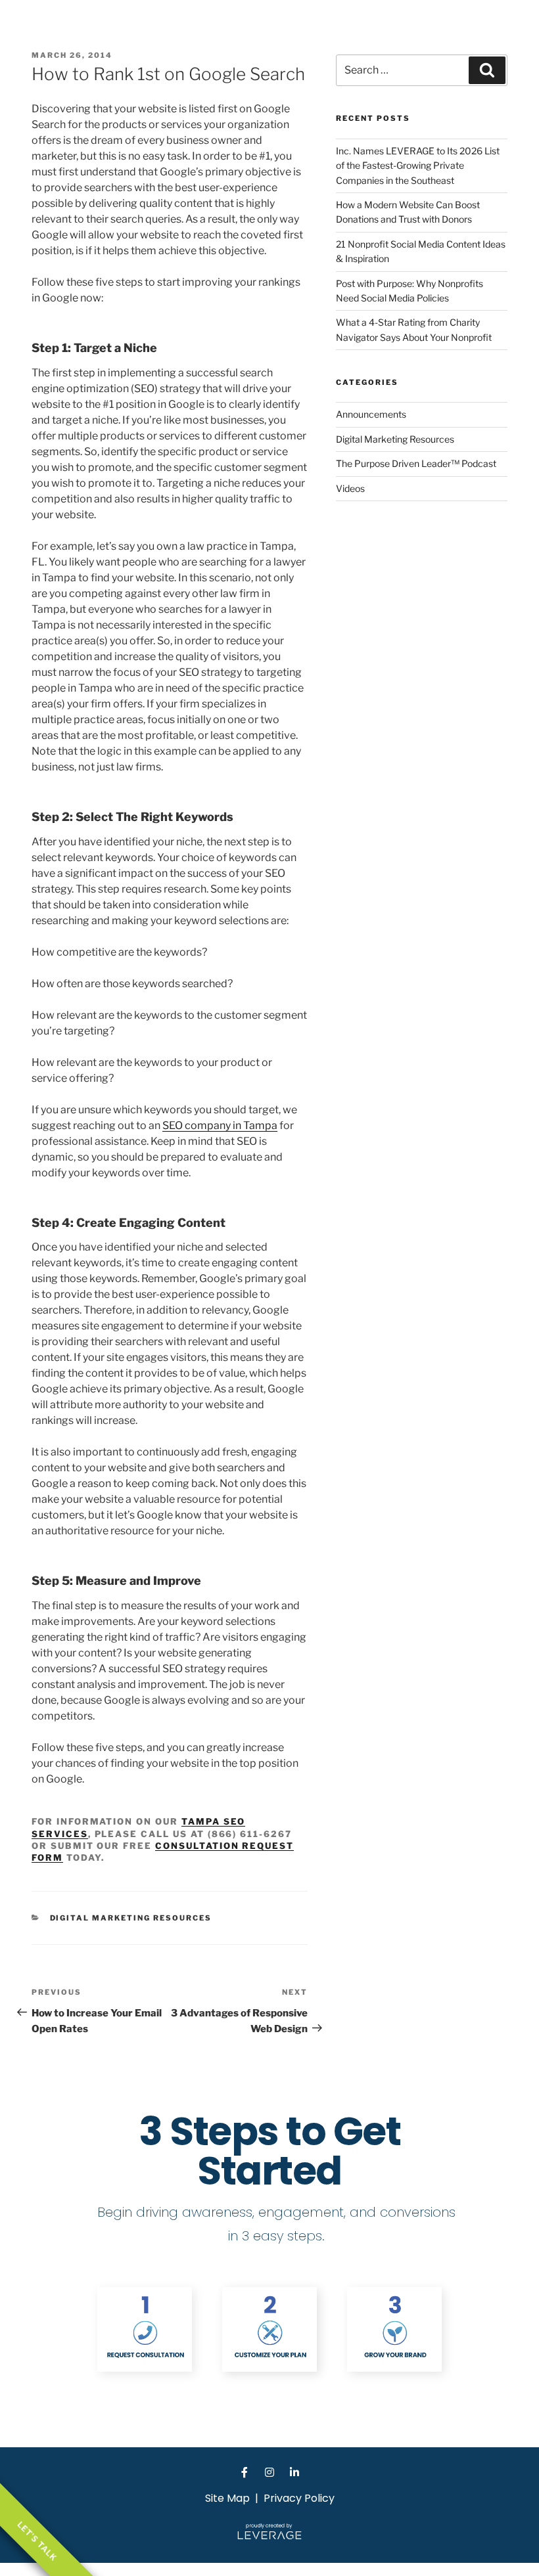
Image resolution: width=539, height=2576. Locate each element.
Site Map (227, 2498)
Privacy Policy (299, 2498)
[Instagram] (269, 2472)
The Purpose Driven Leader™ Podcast (416, 463)
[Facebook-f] (245, 2472)
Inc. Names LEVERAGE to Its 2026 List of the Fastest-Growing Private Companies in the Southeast (418, 166)
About (395, 29)
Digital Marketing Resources (131, 1918)
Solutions (451, 29)
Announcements (371, 414)
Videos (350, 488)
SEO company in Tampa (220, 1125)
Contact (511, 29)
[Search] (487, 70)
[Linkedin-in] (294, 2472)
